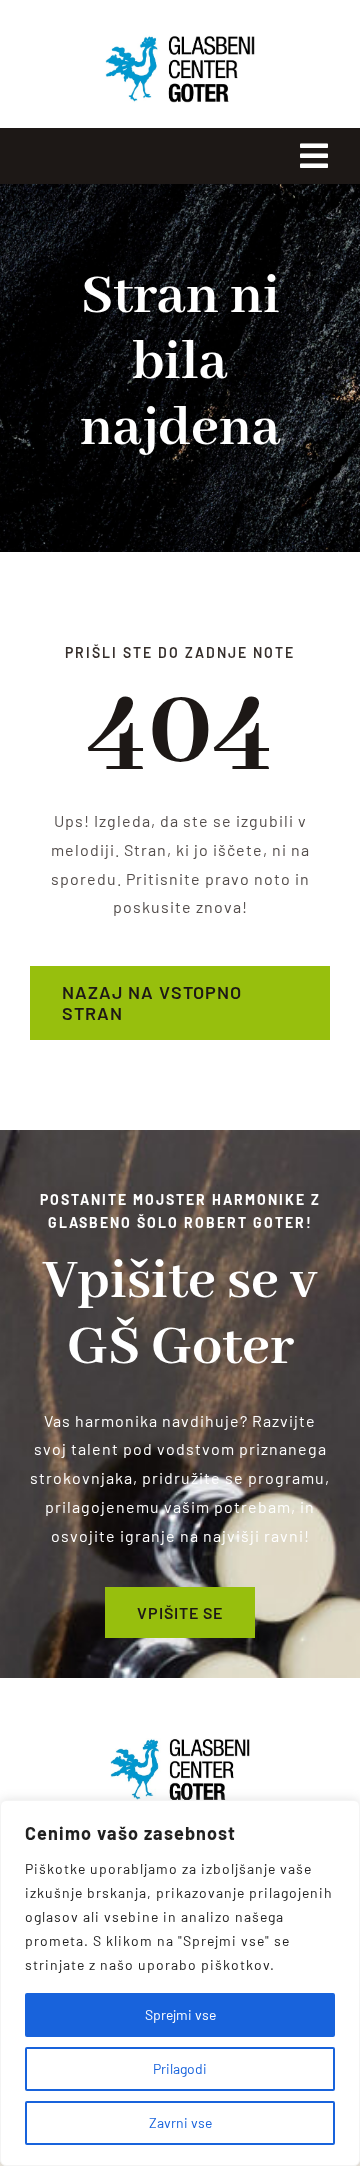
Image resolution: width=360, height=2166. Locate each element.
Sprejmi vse (180, 2014)
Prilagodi (180, 2068)
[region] (180, 1983)
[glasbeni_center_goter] (180, 1745)
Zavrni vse (180, 2122)
